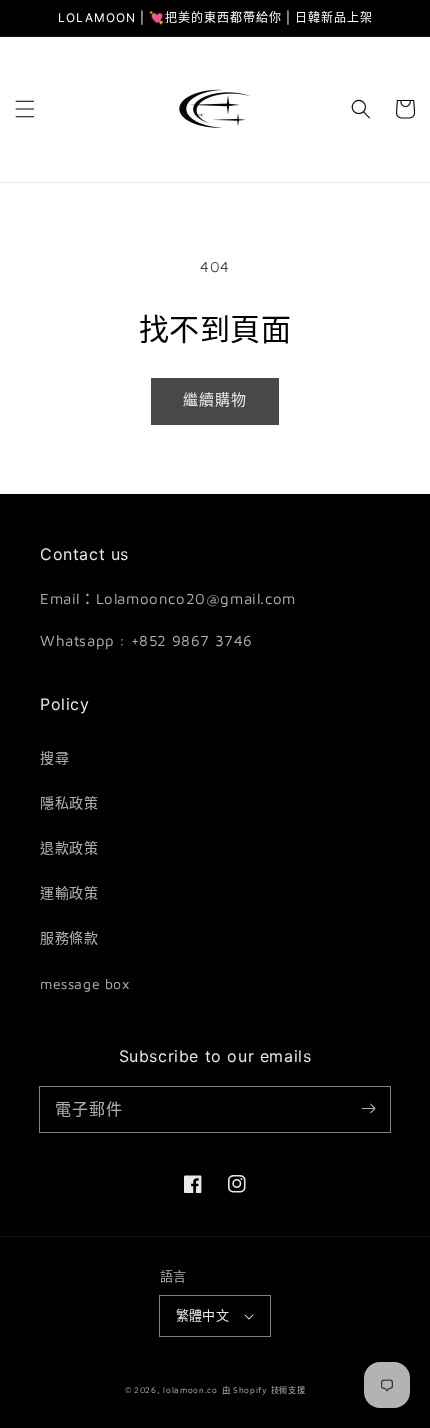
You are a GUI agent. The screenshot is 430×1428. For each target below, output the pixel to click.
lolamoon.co (190, 1390)
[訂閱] (368, 1109)
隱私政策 (69, 802)
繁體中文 (203, 1315)
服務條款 (69, 937)
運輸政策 (69, 892)
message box (85, 983)
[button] (25, 109)
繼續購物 (215, 399)
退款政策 (69, 847)
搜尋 (54, 757)
